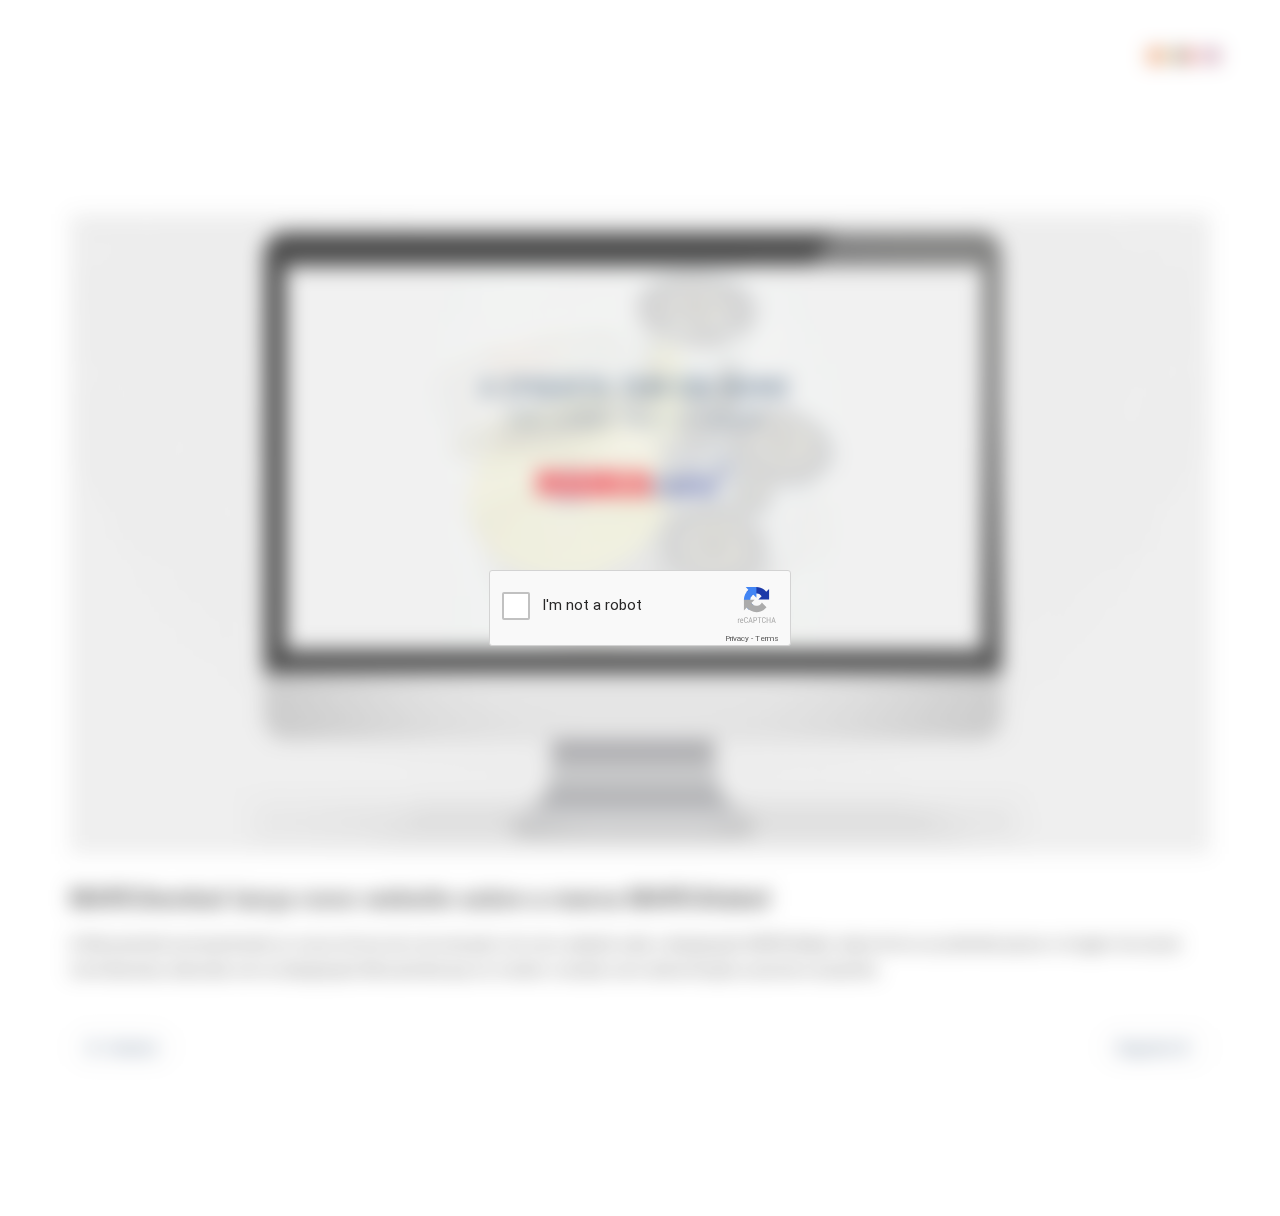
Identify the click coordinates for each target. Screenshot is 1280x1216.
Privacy (737, 638)
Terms (767, 638)
